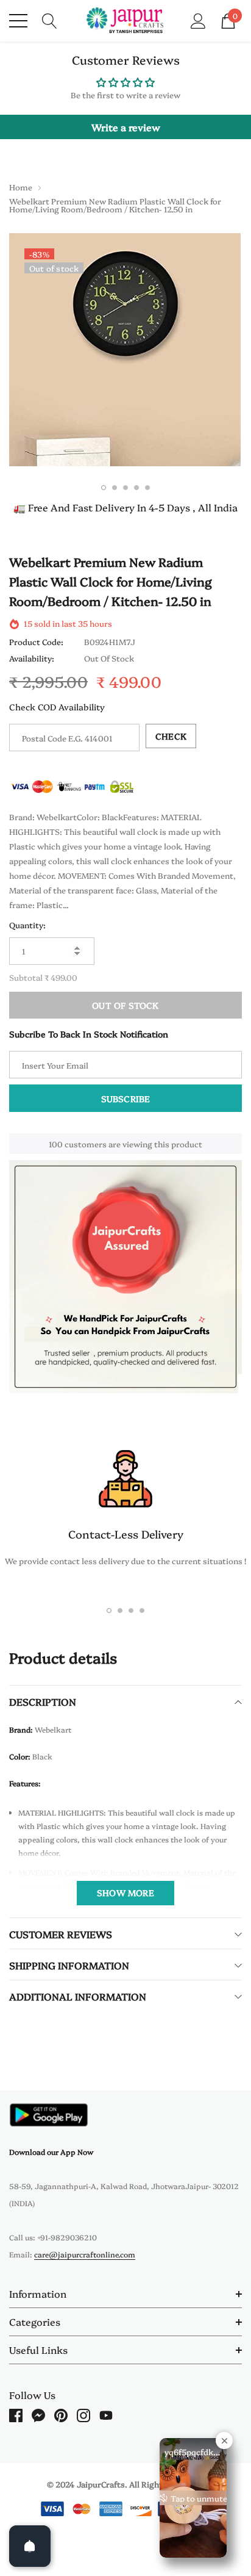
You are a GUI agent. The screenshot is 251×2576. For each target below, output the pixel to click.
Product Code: (36, 641)
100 (56, 1144)
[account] (198, 20)
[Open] (30, 2546)
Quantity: (27, 925)
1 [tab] (104, 488)
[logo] (126, 21)
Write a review (126, 127)
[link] (49, 2115)
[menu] (18, 21)
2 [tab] (115, 488)
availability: (32, 658)
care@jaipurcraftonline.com (85, 2254)
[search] (50, 20)
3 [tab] (125, 488)
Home (21, 187)
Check (171, 736)
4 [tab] (136, 488)
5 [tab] (147, 488)
